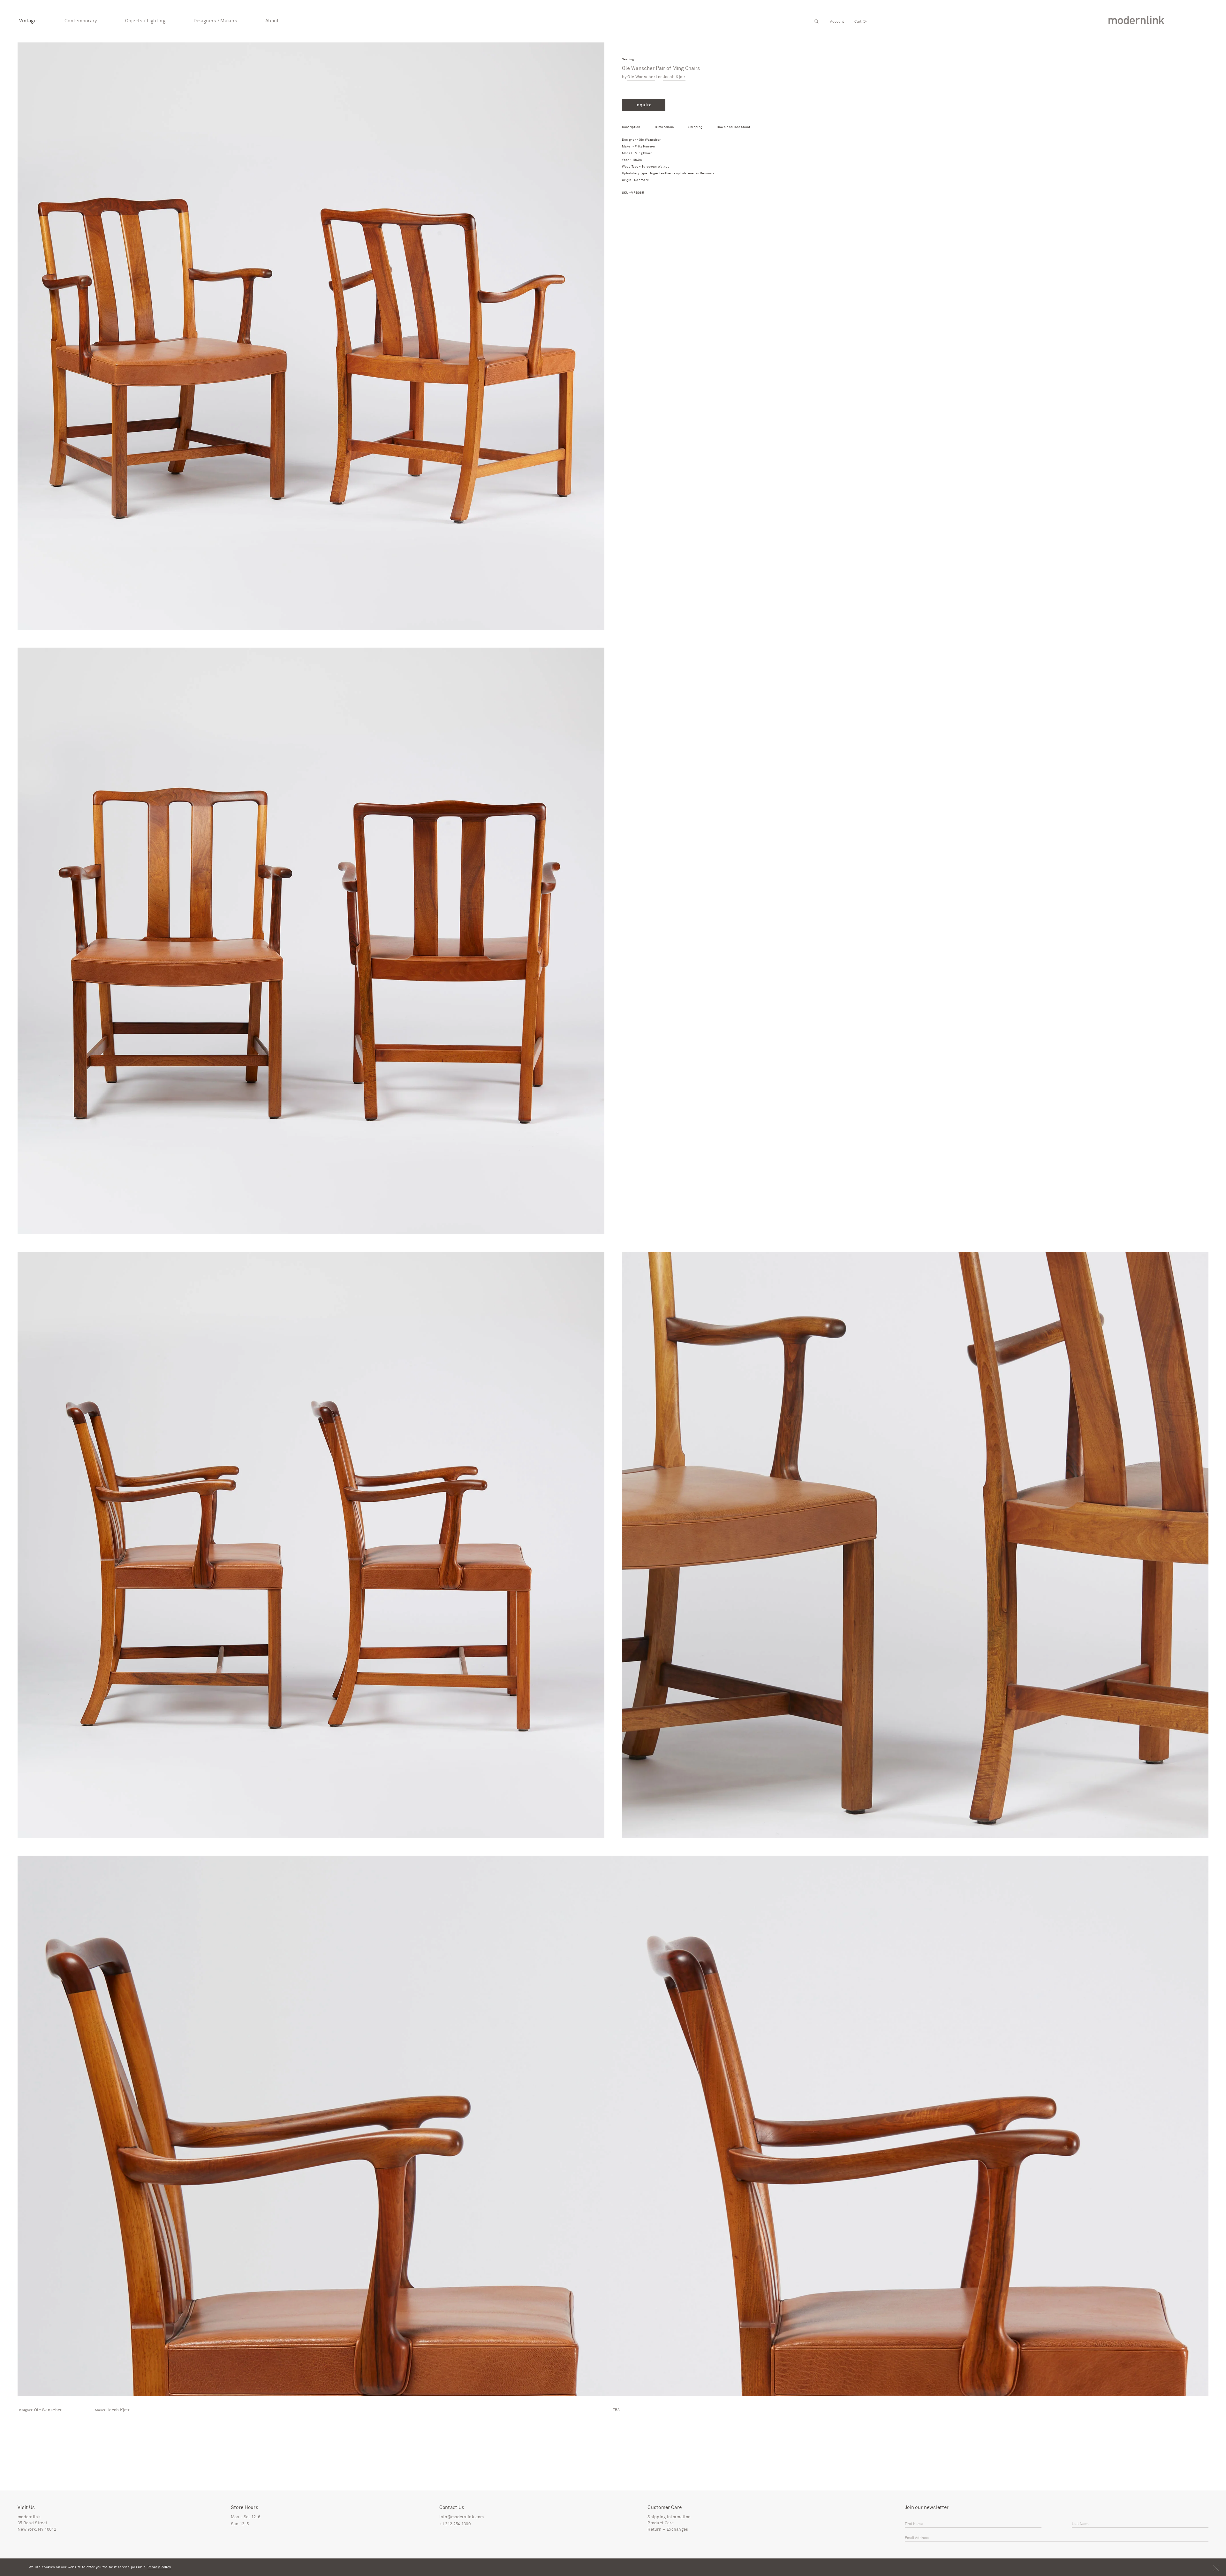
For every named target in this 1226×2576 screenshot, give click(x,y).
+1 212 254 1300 (455, 2524)
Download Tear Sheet (734, 127)
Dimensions (664, 127)
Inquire (643, 105)
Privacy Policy (159, 2567)
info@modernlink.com (462, 2517)
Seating (628, 60)
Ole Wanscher (641, 77)
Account (837, 22)
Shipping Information (669, 2517)
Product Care (661, 2523)
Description (631, 127)
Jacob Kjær (674, 77)
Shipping (695, 127)
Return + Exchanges (668, 2530)
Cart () (860, 22)
